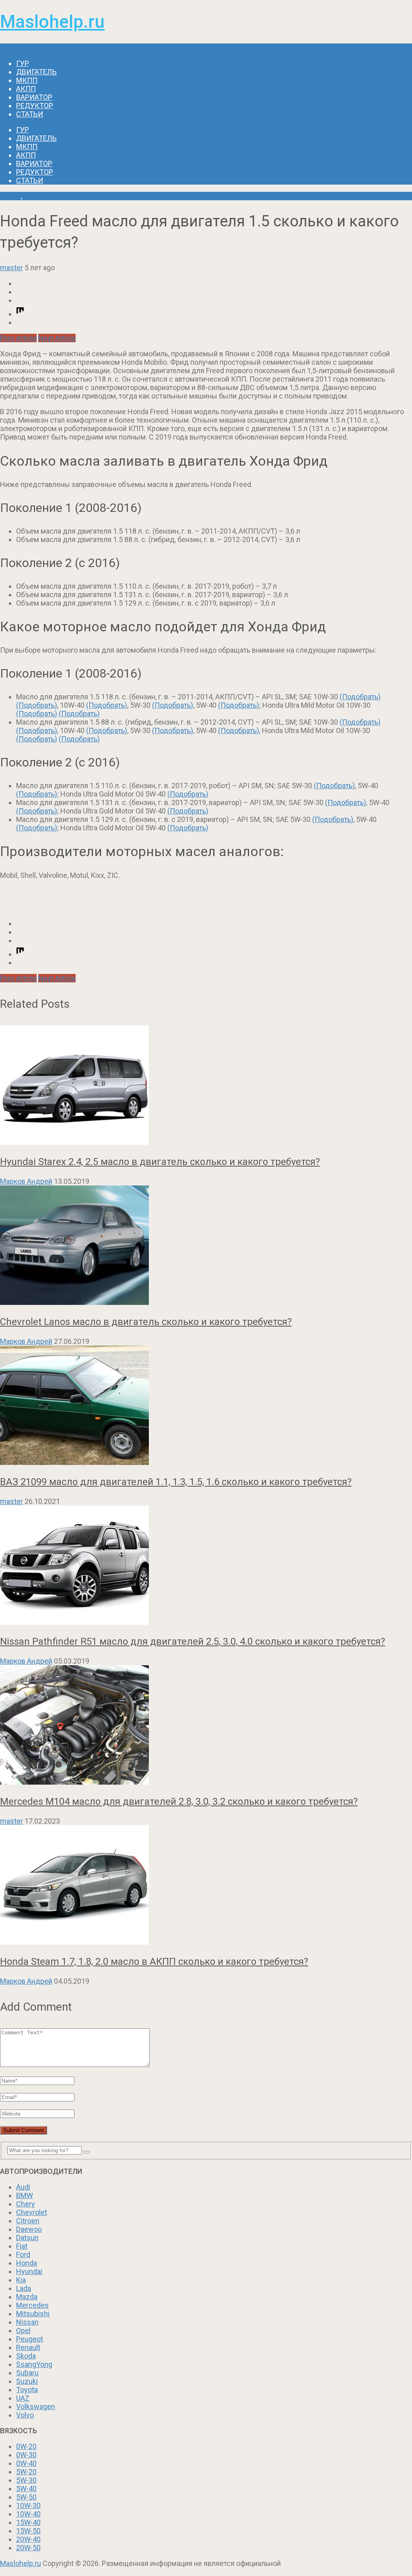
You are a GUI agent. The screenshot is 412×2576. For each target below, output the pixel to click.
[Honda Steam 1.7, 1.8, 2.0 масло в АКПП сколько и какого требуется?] (206, 1886)
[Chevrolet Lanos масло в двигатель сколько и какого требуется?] (206, 1246)
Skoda (26, 2356)
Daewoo (29, 2229)
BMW (25, 2195)
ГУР (23, 63)
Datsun (27, 2238)
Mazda (27, 2297)
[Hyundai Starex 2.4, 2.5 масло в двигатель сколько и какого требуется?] (206, 1086)
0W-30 (26, 2455)
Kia (21, 2280)
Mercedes (32, 2305)
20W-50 (28, 2548)
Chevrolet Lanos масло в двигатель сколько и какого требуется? (146, 1322)
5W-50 (26, 2497)
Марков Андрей (26, 1181)
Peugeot (30, 2339)
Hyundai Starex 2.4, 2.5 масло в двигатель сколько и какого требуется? (160, 1162)
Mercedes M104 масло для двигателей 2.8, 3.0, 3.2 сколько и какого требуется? (179, 1802)
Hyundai (29, 2271)
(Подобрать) (360, 697)
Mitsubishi (33, 2314)
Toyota (27, 2390)
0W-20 (26, 2446)
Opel (23, 2331)
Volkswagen (36, 2407)
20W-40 (28, 2539)
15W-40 (28, 2522)
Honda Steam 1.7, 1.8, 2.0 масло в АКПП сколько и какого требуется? (154, 1962)
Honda (10, 196)
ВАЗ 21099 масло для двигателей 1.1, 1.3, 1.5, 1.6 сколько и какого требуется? (176, 1482)
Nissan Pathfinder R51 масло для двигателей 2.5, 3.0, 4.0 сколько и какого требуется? (193, 1641)
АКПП (26, 89)
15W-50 (28, 2531)
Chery (26, 2204)
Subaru (27, 2373)
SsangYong (34, 2364)
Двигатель (36, 72)
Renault (28, 2347)
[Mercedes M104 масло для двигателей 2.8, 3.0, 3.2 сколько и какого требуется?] (206, 1726)
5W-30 (26, 2480)
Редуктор (35, 106)
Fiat (22, 2246)
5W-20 (26, 2472)
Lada (24, 2288)
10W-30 (28, 2505)
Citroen (28, 2221)
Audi (23, 2187)
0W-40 (26, 2463)
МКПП (27, 80)
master (11, 268)
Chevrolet (32, 2212)
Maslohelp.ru (52, 22)
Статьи (30, 114)
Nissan (27, 2322)
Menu (9, 48)
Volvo (25, 2415)
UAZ (23, 2398)
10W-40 (28, 2514)
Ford (23, 2255)
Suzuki (27, 2381)
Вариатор (34, 97)
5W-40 (26, 2489)
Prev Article (18, 338)
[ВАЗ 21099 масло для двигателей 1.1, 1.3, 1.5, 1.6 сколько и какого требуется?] (206, 1406)
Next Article (57, 338)
